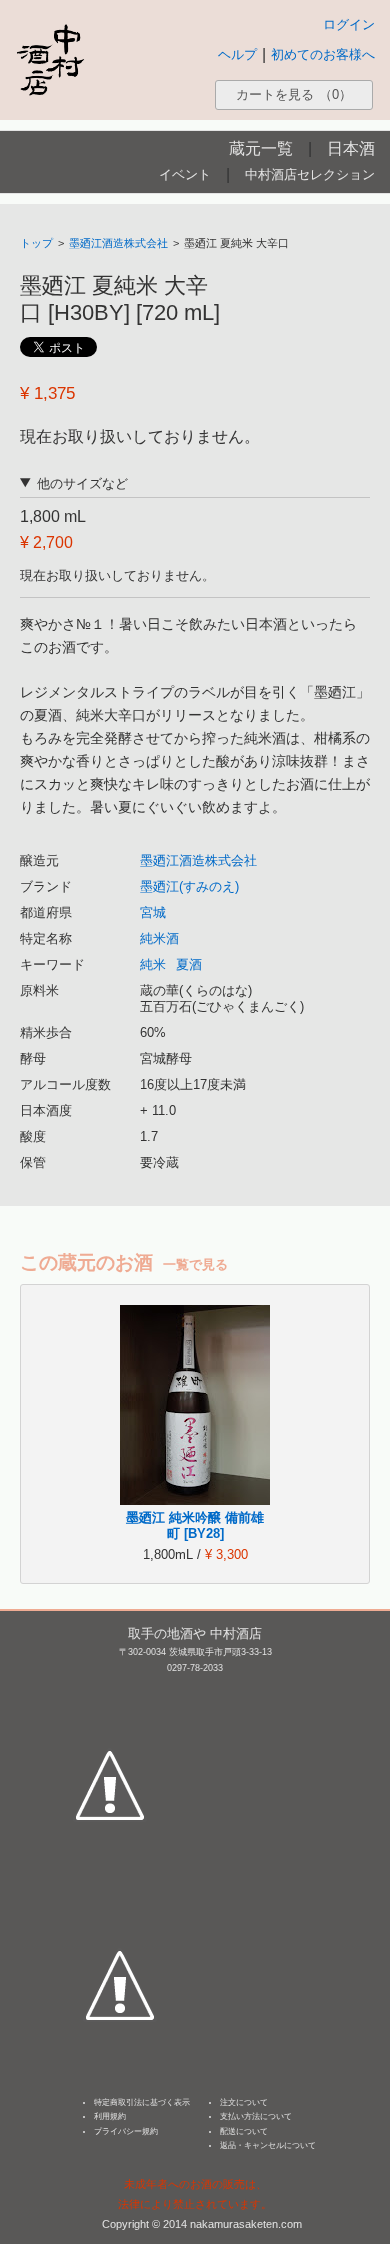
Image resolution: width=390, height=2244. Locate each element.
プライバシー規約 (126, 2131)
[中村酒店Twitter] (120, 1892)
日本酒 (351, 148)
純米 (153, 964)
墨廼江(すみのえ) (189, 886)
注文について (244, 2102)
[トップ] (50, 59)
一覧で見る (195, 1264)
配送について (244, 2131)
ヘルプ (237, 54)
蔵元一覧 (261, 148)
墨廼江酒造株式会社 (118, 243)
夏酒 (189, 964)
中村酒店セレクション (310, 174)
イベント (185, 174)
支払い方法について (256, 2116)
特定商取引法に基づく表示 (142, 2102)
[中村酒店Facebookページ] (110, 1692)
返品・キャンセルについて (268, 2145)
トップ (36, 243)
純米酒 (159, 938)
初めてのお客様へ (323, 54)
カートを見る (294, 94)
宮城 (153, 912)
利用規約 (110, 2116)
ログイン (349, 24)
